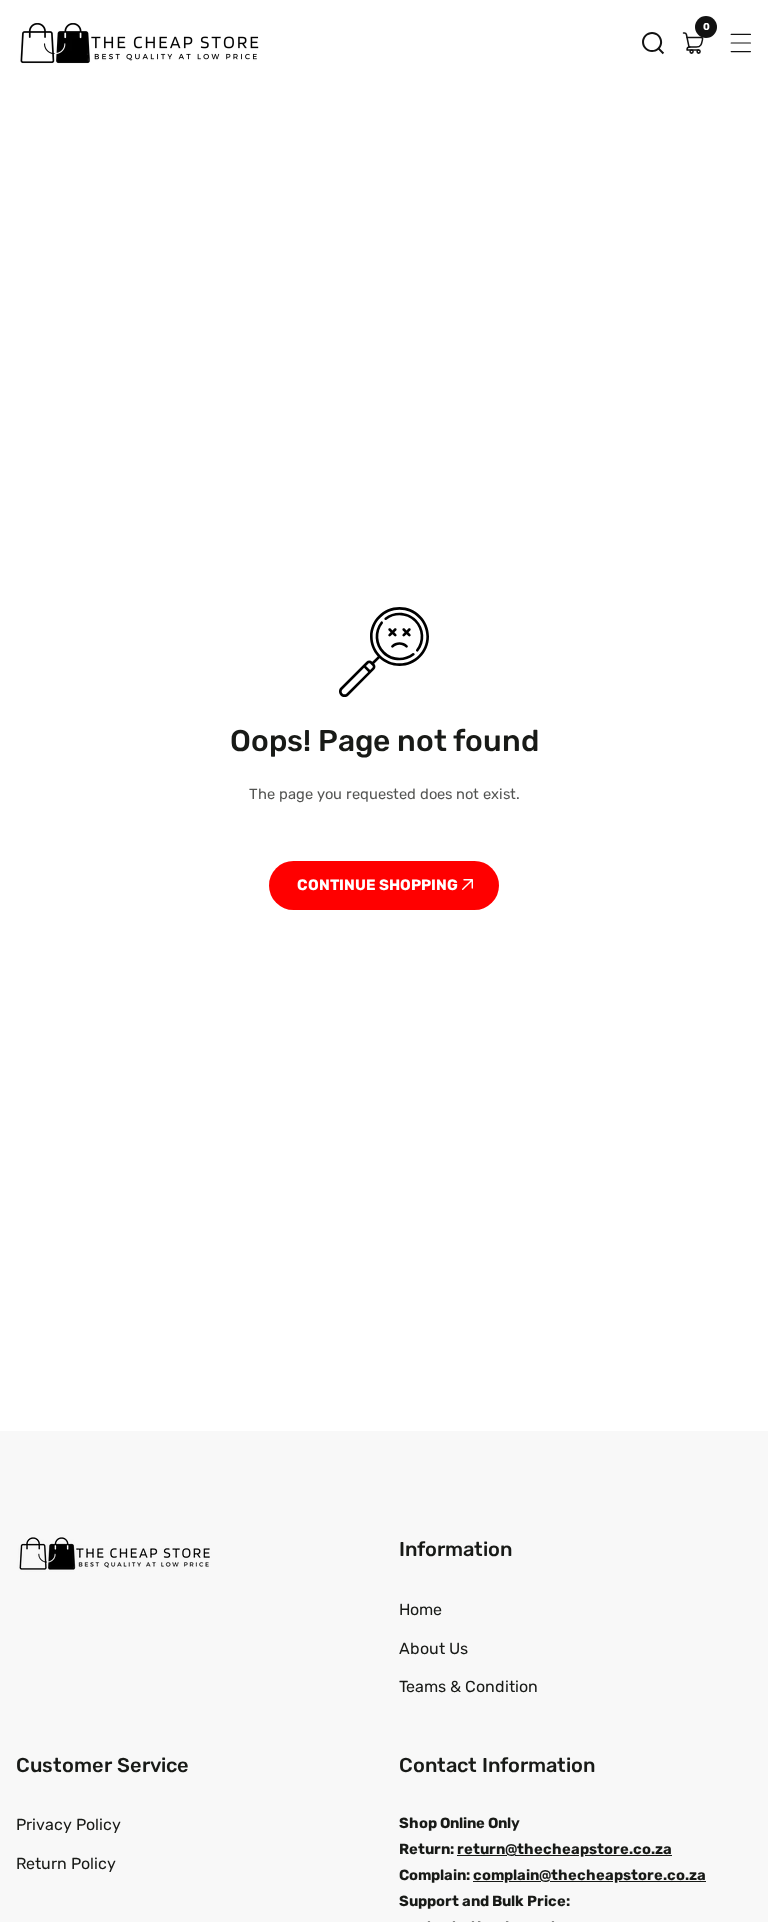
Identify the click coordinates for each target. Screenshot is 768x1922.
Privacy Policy (68, 1824)
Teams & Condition (468, 1686)
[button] (653, 43)
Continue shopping (379, 885)
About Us (433, 1648)
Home (420, 1609)
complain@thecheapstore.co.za (589, 1875)
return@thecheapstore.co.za (564, 1849)
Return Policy (66, 1863)
